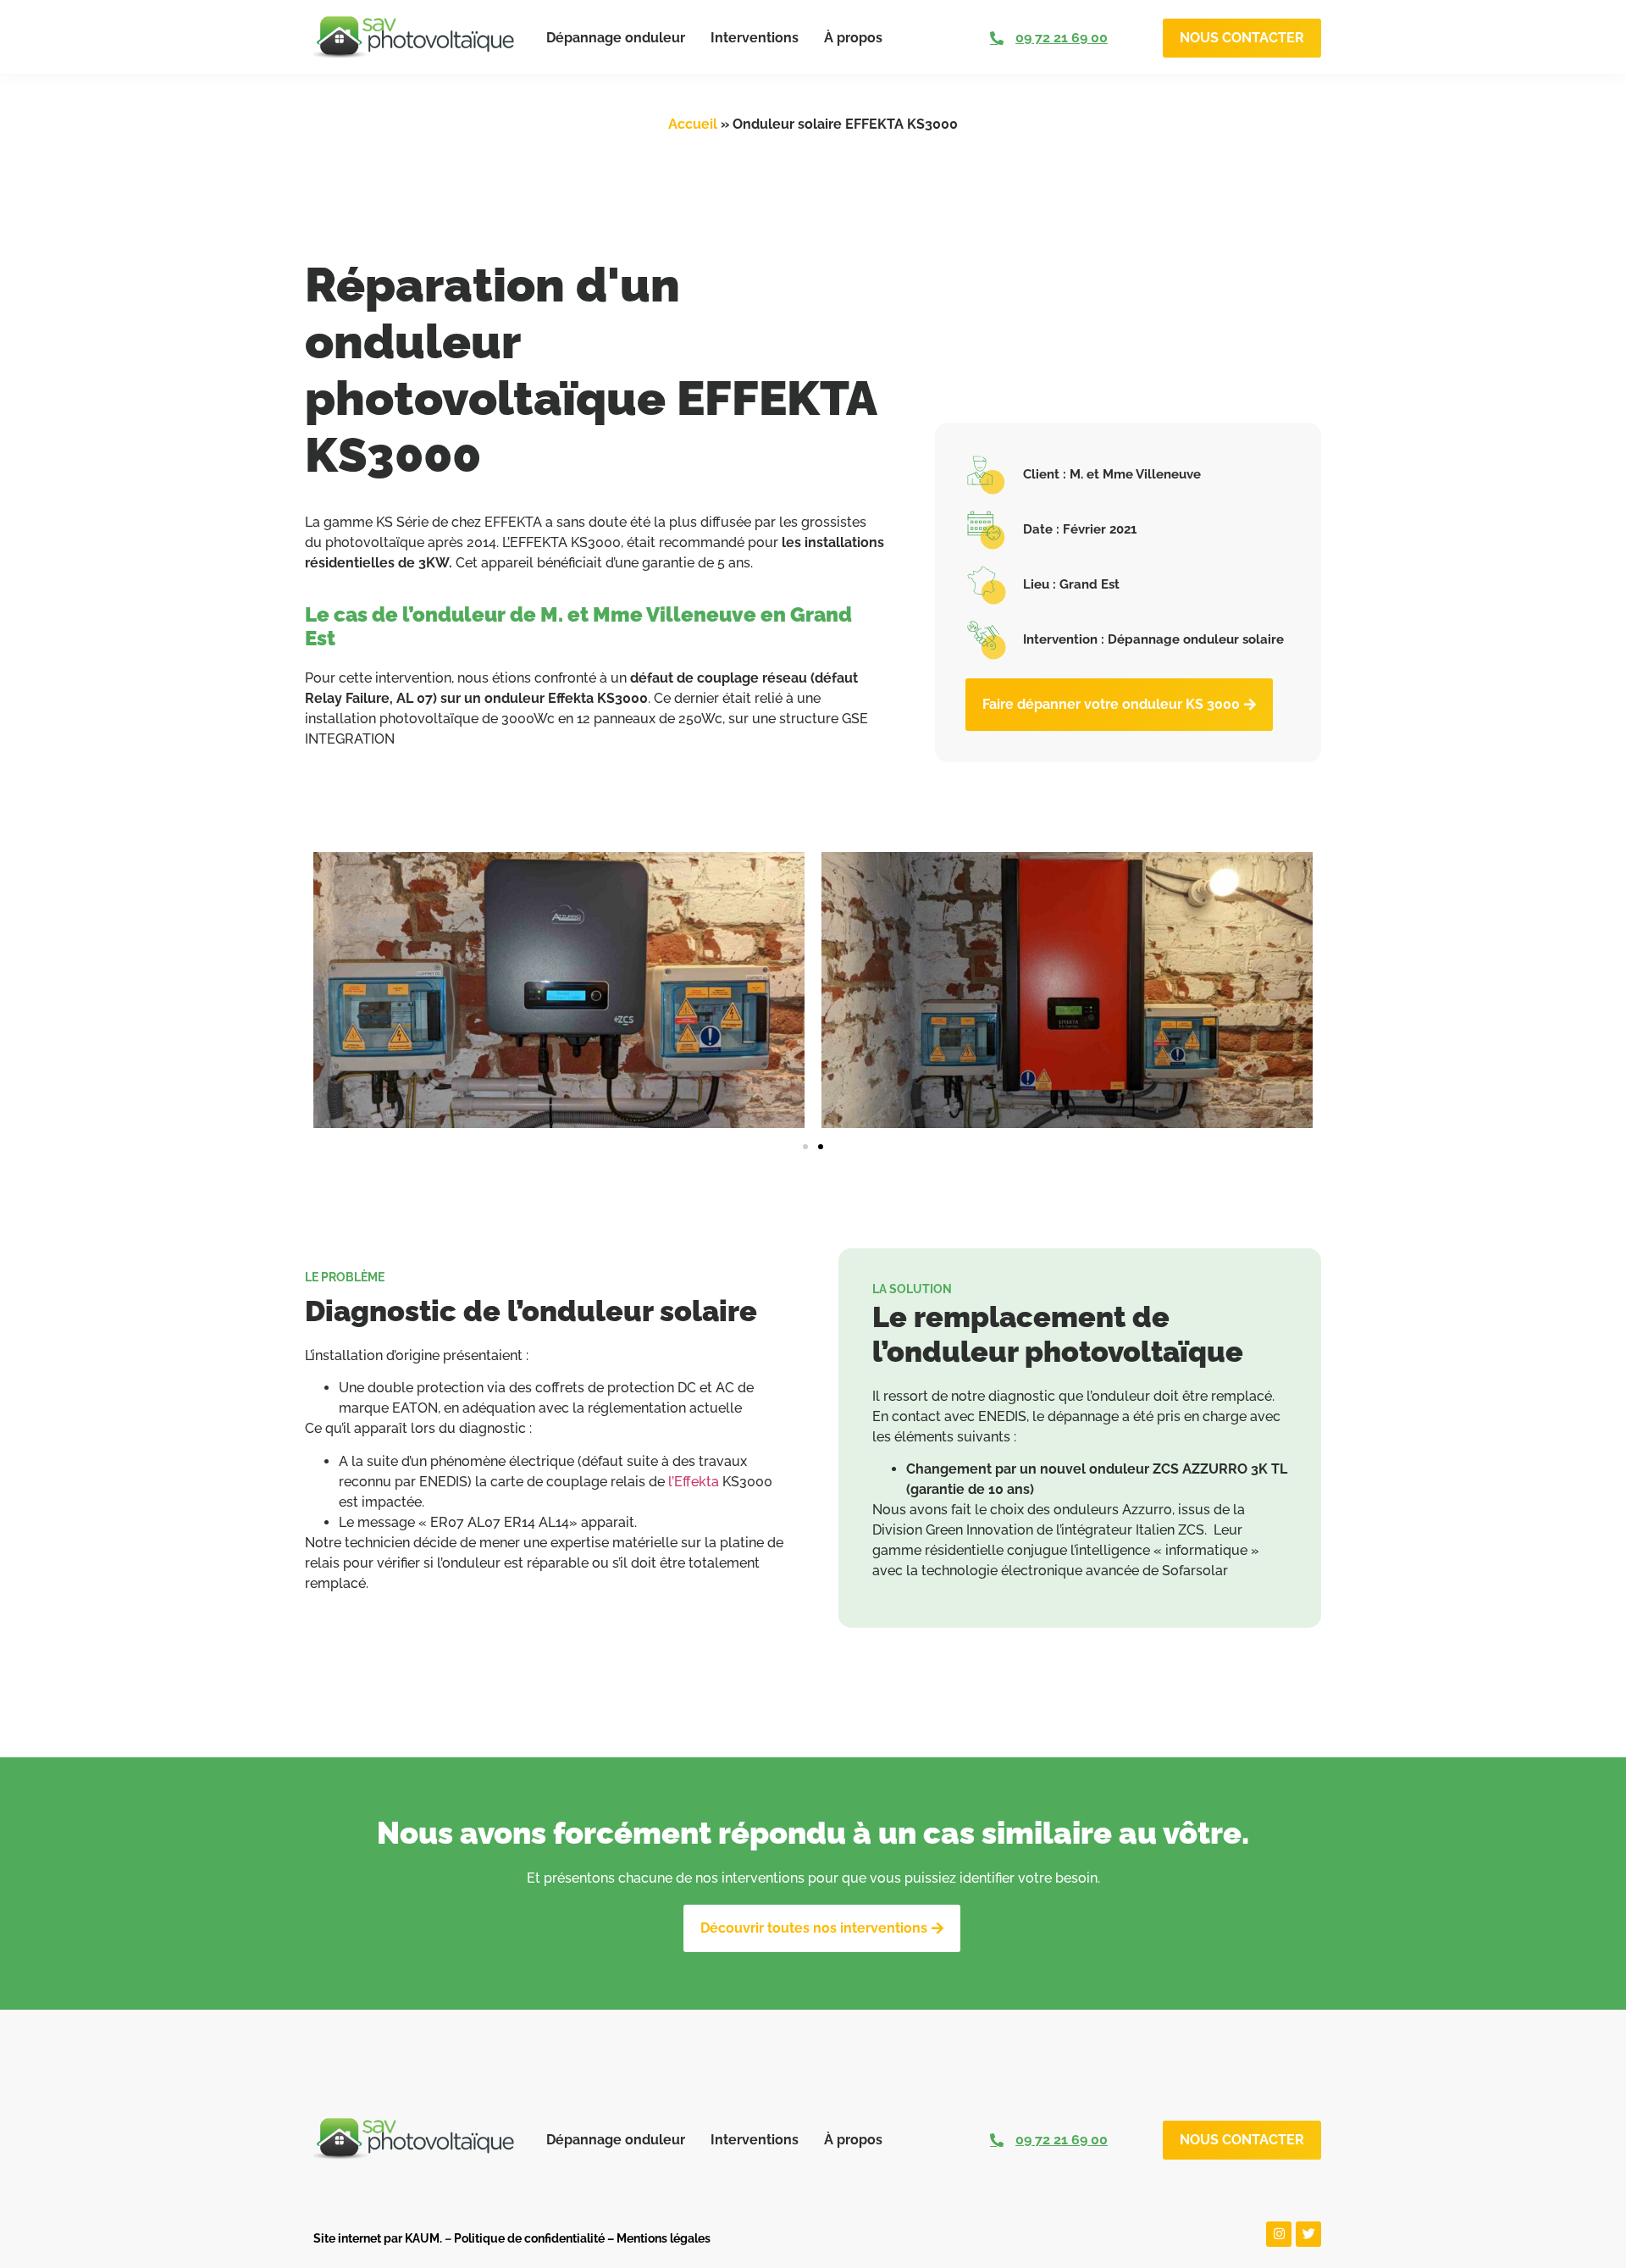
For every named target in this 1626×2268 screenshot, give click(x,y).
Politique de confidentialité (529, 2238)
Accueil (693, 124)
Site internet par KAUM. (378, 2238)
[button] (805, 1147)
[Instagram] (1279, 2234)
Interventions (755, 38)
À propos (853, 38)
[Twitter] (1308, 2234)
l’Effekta (694, 1482)
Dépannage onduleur (616, 38)
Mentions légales (664, 2238)
